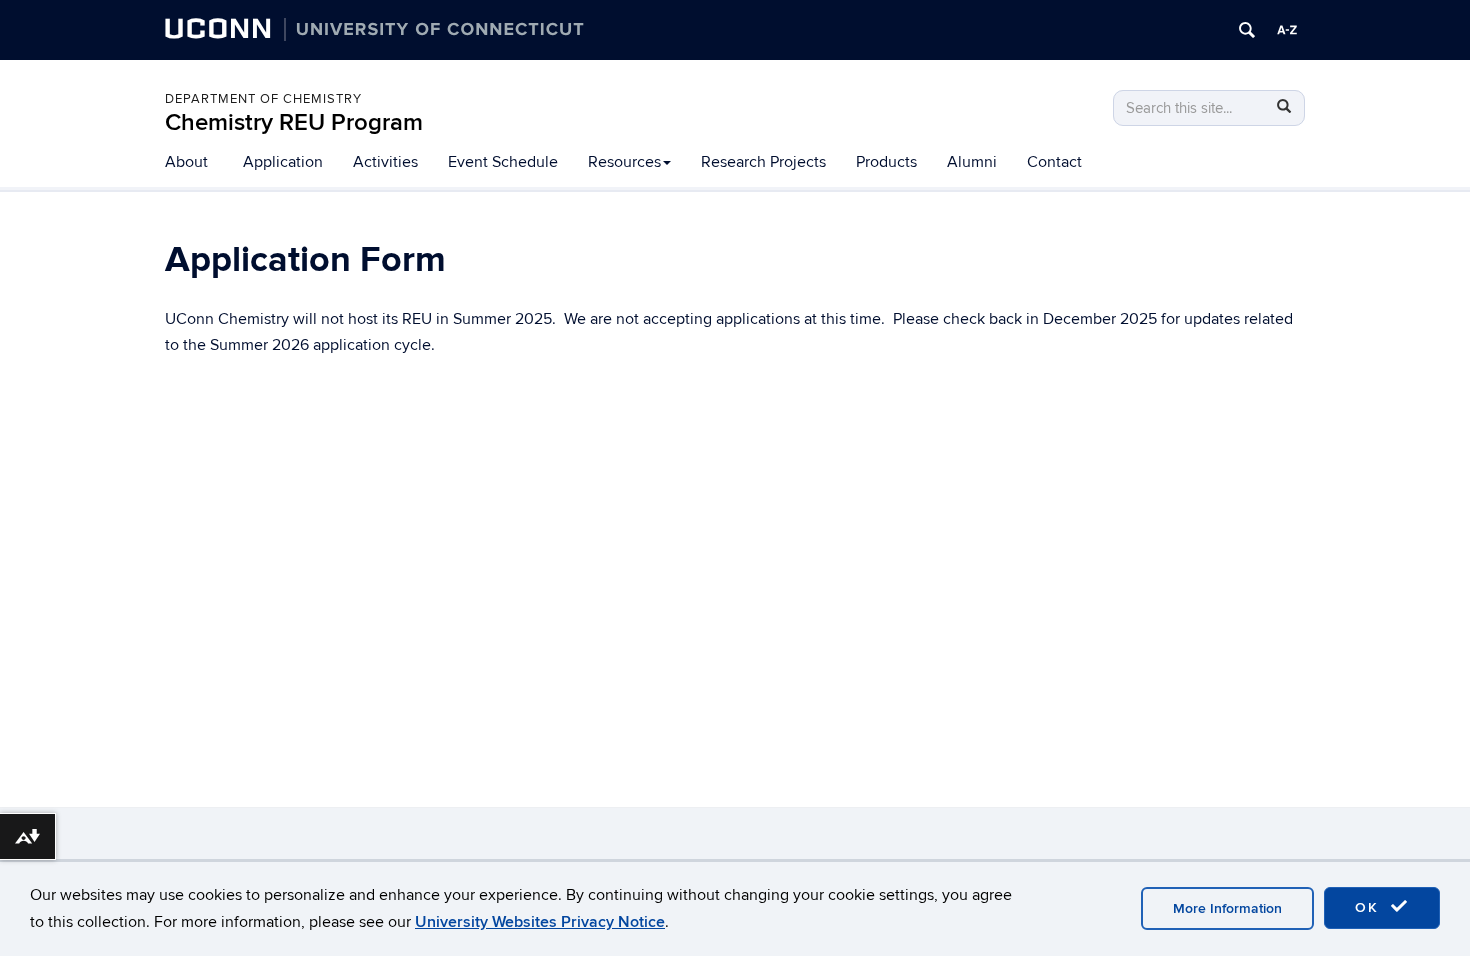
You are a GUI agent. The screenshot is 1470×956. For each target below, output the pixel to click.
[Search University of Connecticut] (1247, 30)
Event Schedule (503, 162)
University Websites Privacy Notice (540, 922)
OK (1370, 907)
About (186, 162)
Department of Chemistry (263, 99)
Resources (624, 162)
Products (886, 162)
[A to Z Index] (1287, 30)
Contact (1054, 162)
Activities (385, 162)
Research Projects (763, 162)
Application (283, 162)
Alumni (972, 162)
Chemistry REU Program (294, 122)
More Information (1227, 908)
